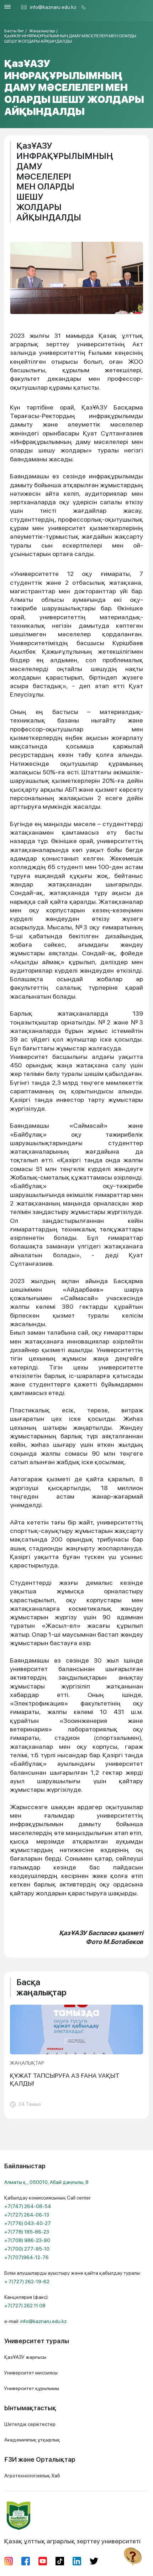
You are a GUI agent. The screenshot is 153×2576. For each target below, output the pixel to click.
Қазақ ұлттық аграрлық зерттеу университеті (72, 2541)
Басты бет (14, 31)
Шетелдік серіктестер (30, 2424)
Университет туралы (37, 2341)
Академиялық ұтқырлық (32, 2440)
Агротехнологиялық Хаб (32, 2476)
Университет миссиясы (31, 2373)
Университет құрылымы (32, 2388)
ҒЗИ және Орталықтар (40, 2459)
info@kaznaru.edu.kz (53, 7)
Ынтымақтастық (30, 2408)
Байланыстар (25, 2166)
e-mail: (35, 2321)
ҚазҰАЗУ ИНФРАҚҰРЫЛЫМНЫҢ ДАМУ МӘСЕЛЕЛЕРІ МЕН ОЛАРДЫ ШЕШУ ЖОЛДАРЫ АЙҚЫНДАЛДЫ (70, 38)
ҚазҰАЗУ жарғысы (25, 2357)
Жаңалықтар (42, 31)
